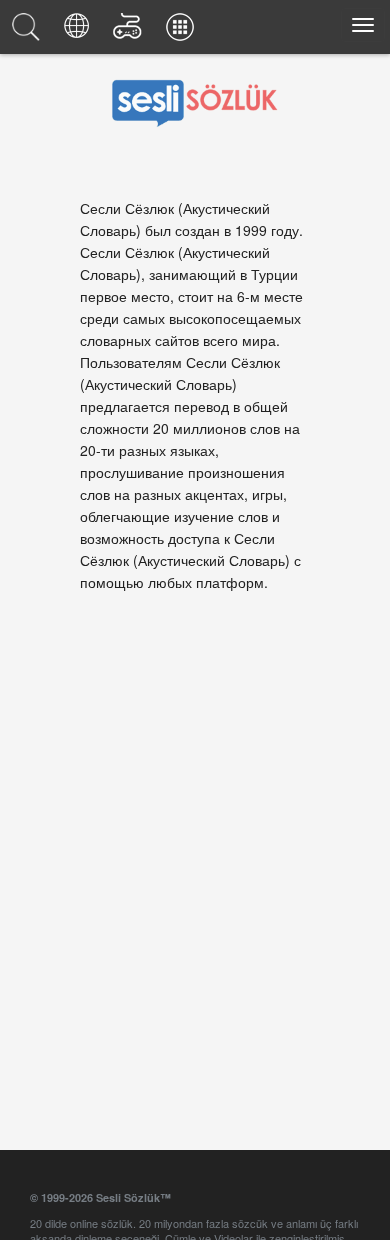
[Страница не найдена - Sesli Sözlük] (29, 32)
